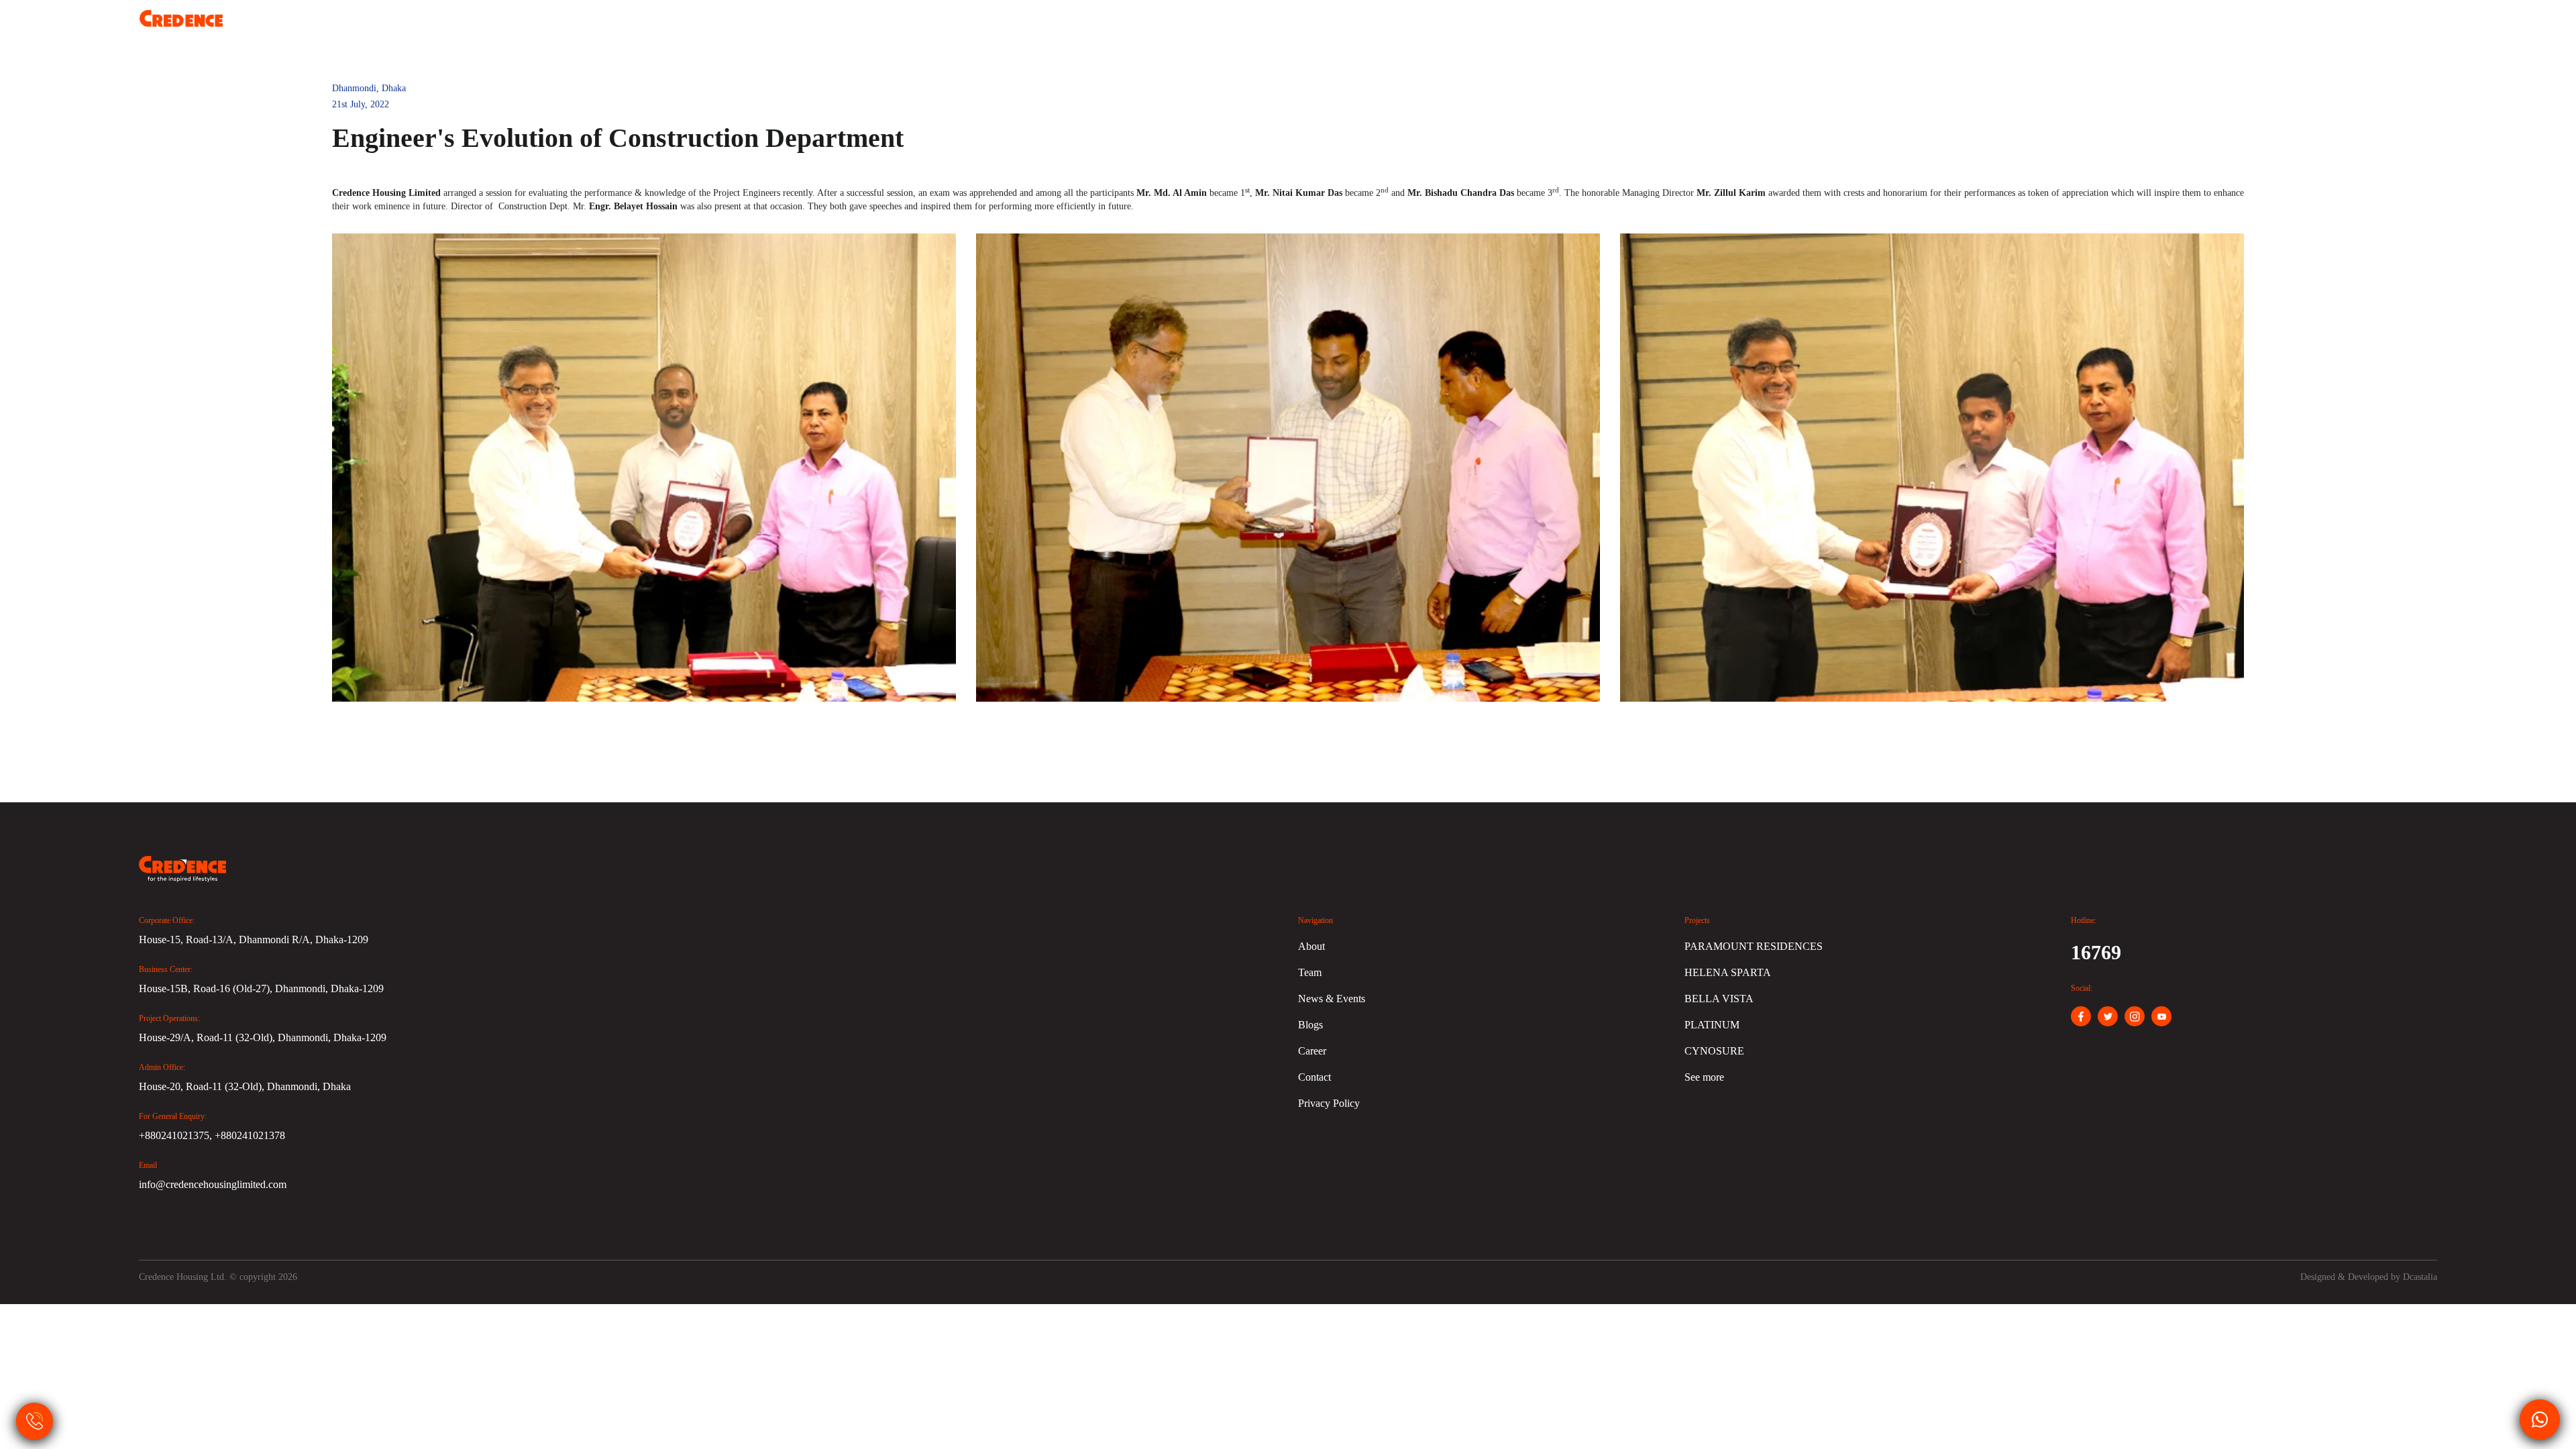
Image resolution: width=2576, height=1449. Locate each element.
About (1846, 27)
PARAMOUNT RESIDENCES (1754, 946)
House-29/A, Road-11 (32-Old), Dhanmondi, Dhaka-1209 (263, 1037)
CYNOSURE (1714, 1051)
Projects (1922, 27)
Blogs (2068, 27)
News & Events (2161, 27)
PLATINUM (1712, 1025)
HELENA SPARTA (1728, 972)
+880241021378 (250, 1135)
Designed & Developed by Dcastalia (2369, 1277)
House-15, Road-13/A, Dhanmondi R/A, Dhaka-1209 (254, 940)
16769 (2096, 952)
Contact (2413, 27)
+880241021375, (177, 1135)
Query (2255, 27)
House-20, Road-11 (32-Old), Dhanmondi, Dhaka (245, 1086)
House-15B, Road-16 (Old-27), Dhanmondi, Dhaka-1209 (261, 988)
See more (1704, 1077)
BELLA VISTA (1719, 999)
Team (1996, 27)
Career (2334, 27)
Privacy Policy (1329, 1103)
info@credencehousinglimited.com (213, 1184)
